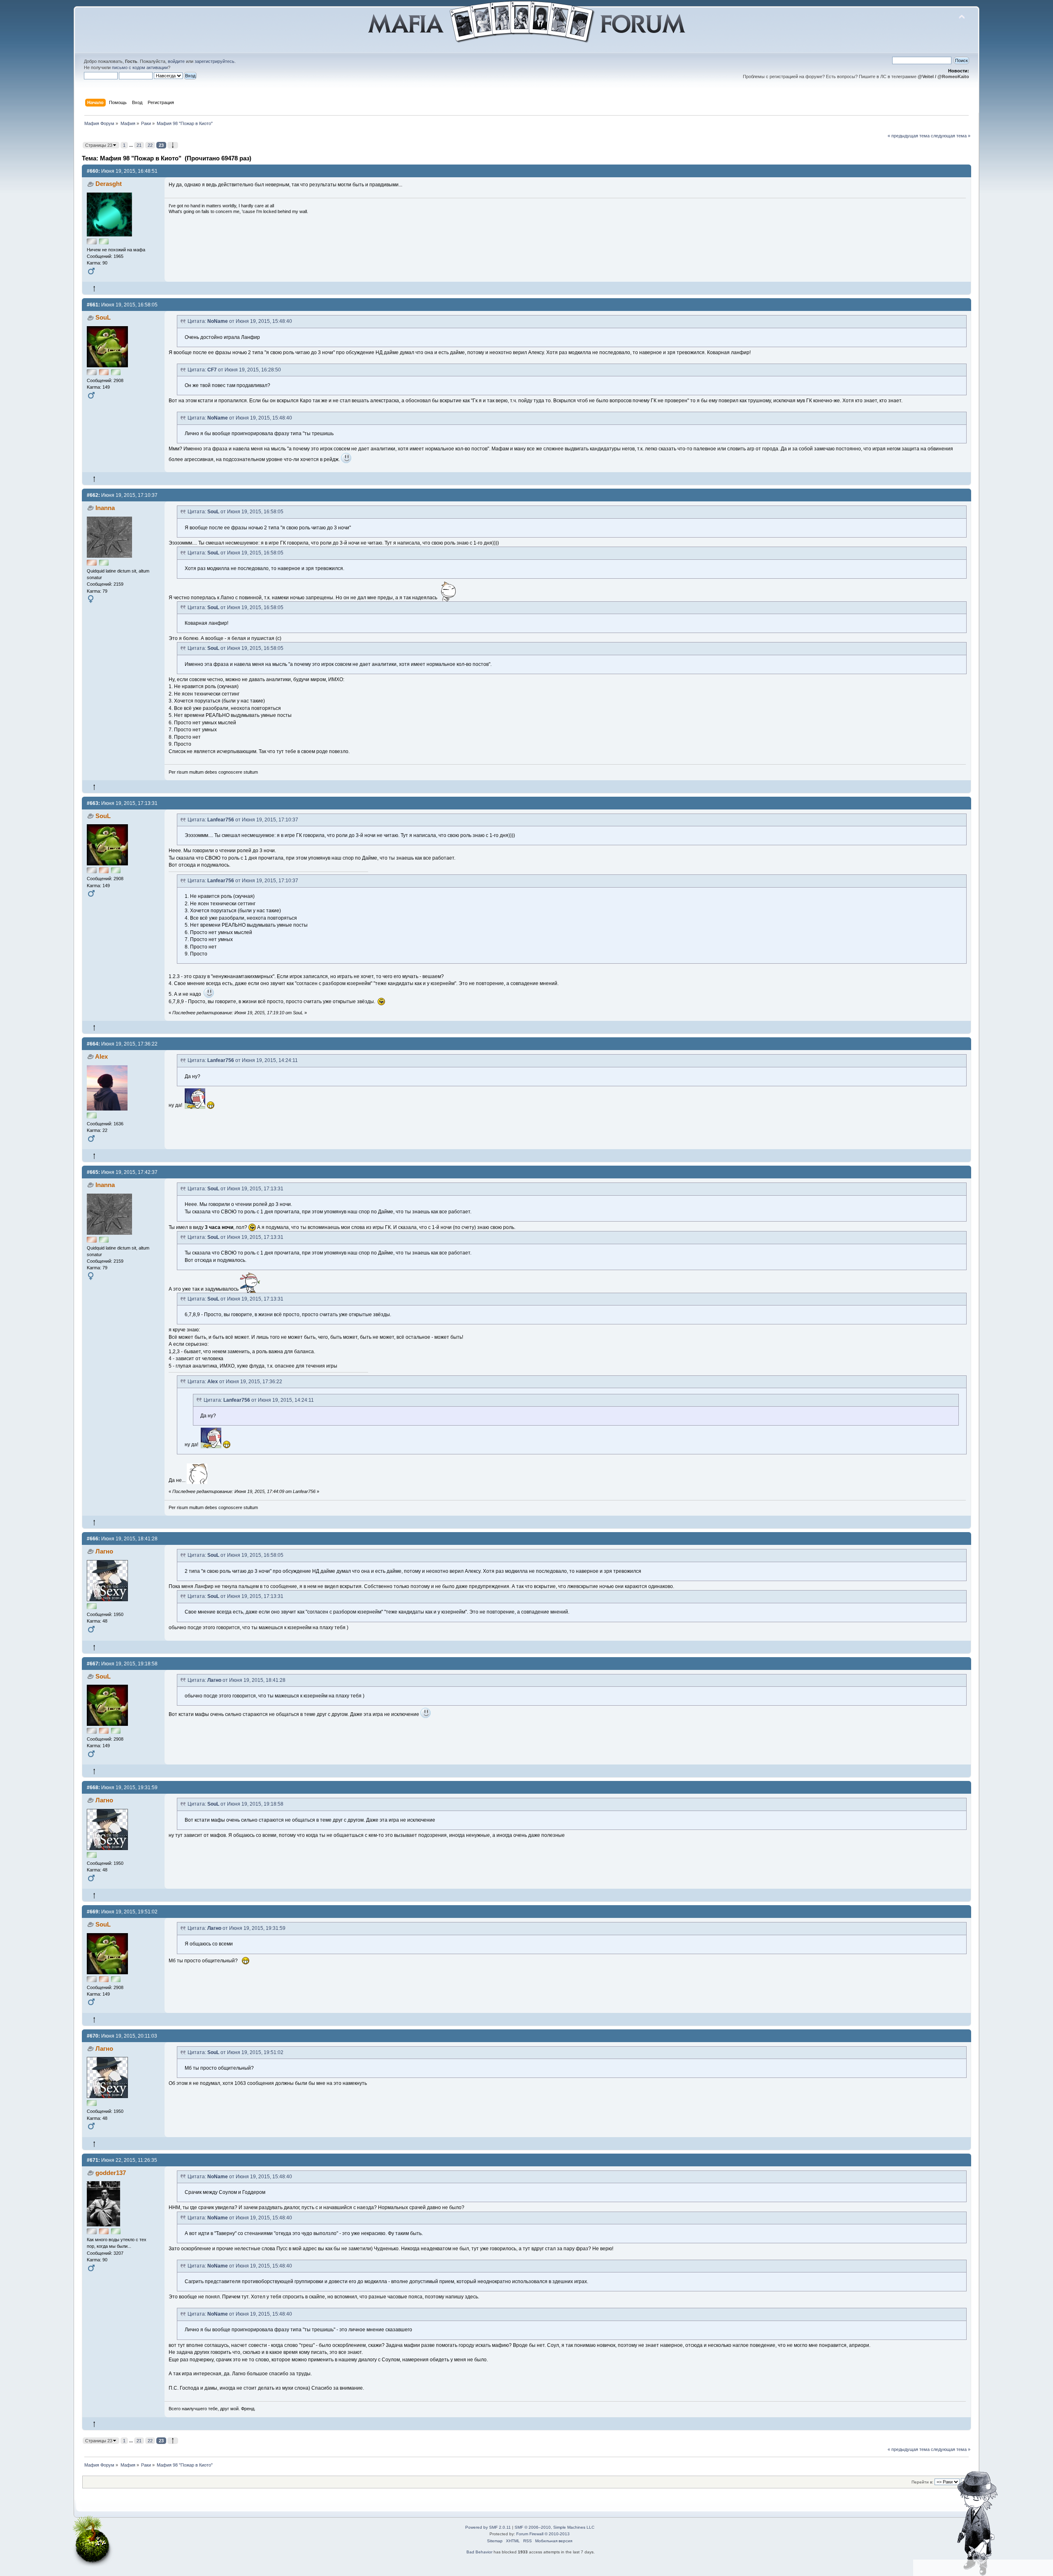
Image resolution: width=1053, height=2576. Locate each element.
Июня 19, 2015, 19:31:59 (122, 1788)
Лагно (104, 1551)
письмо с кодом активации (140, 67)
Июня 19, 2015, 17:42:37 (122, 1172)
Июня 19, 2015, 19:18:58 (122, 1664)
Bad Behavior (479, 2552)
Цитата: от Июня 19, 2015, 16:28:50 (234, 370)
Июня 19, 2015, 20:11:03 (122, 2036)
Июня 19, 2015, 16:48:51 (122, 171)
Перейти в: (922, 2482)
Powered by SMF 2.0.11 (488, 2527)
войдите (176, 61)
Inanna (105, 508)
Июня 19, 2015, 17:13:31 (122, 803)
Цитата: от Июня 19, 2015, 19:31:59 (237, 1928)
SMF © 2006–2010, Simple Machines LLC (554, 2527)
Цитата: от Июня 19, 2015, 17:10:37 (243, 820)
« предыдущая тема (909, 136)
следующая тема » (951, 136)
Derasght (109, 184)
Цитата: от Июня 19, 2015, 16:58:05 (235, 512)
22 (150, 145)
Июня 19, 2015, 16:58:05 (122, 305)
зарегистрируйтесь (215, 61)
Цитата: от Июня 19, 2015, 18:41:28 (237, 1680)
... (132, 145)
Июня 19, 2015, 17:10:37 (122, 495)
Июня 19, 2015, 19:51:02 (122, 1912)
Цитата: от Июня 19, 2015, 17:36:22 (235, 1382)
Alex (101, 1056)
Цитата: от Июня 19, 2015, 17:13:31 (235, 1189)
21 (139, 145)
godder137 (111, 2173)
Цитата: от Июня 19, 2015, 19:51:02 (235, 2052)
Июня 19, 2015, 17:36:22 (122, 1044)
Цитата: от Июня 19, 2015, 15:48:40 (240, 321)
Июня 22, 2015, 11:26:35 (122, 2160)
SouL (103, 317)
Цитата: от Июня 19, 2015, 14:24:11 (243, 1060)
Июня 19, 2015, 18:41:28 (122, 1539)
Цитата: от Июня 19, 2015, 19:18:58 (235, 1804)
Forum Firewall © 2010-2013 (543, 2534)
